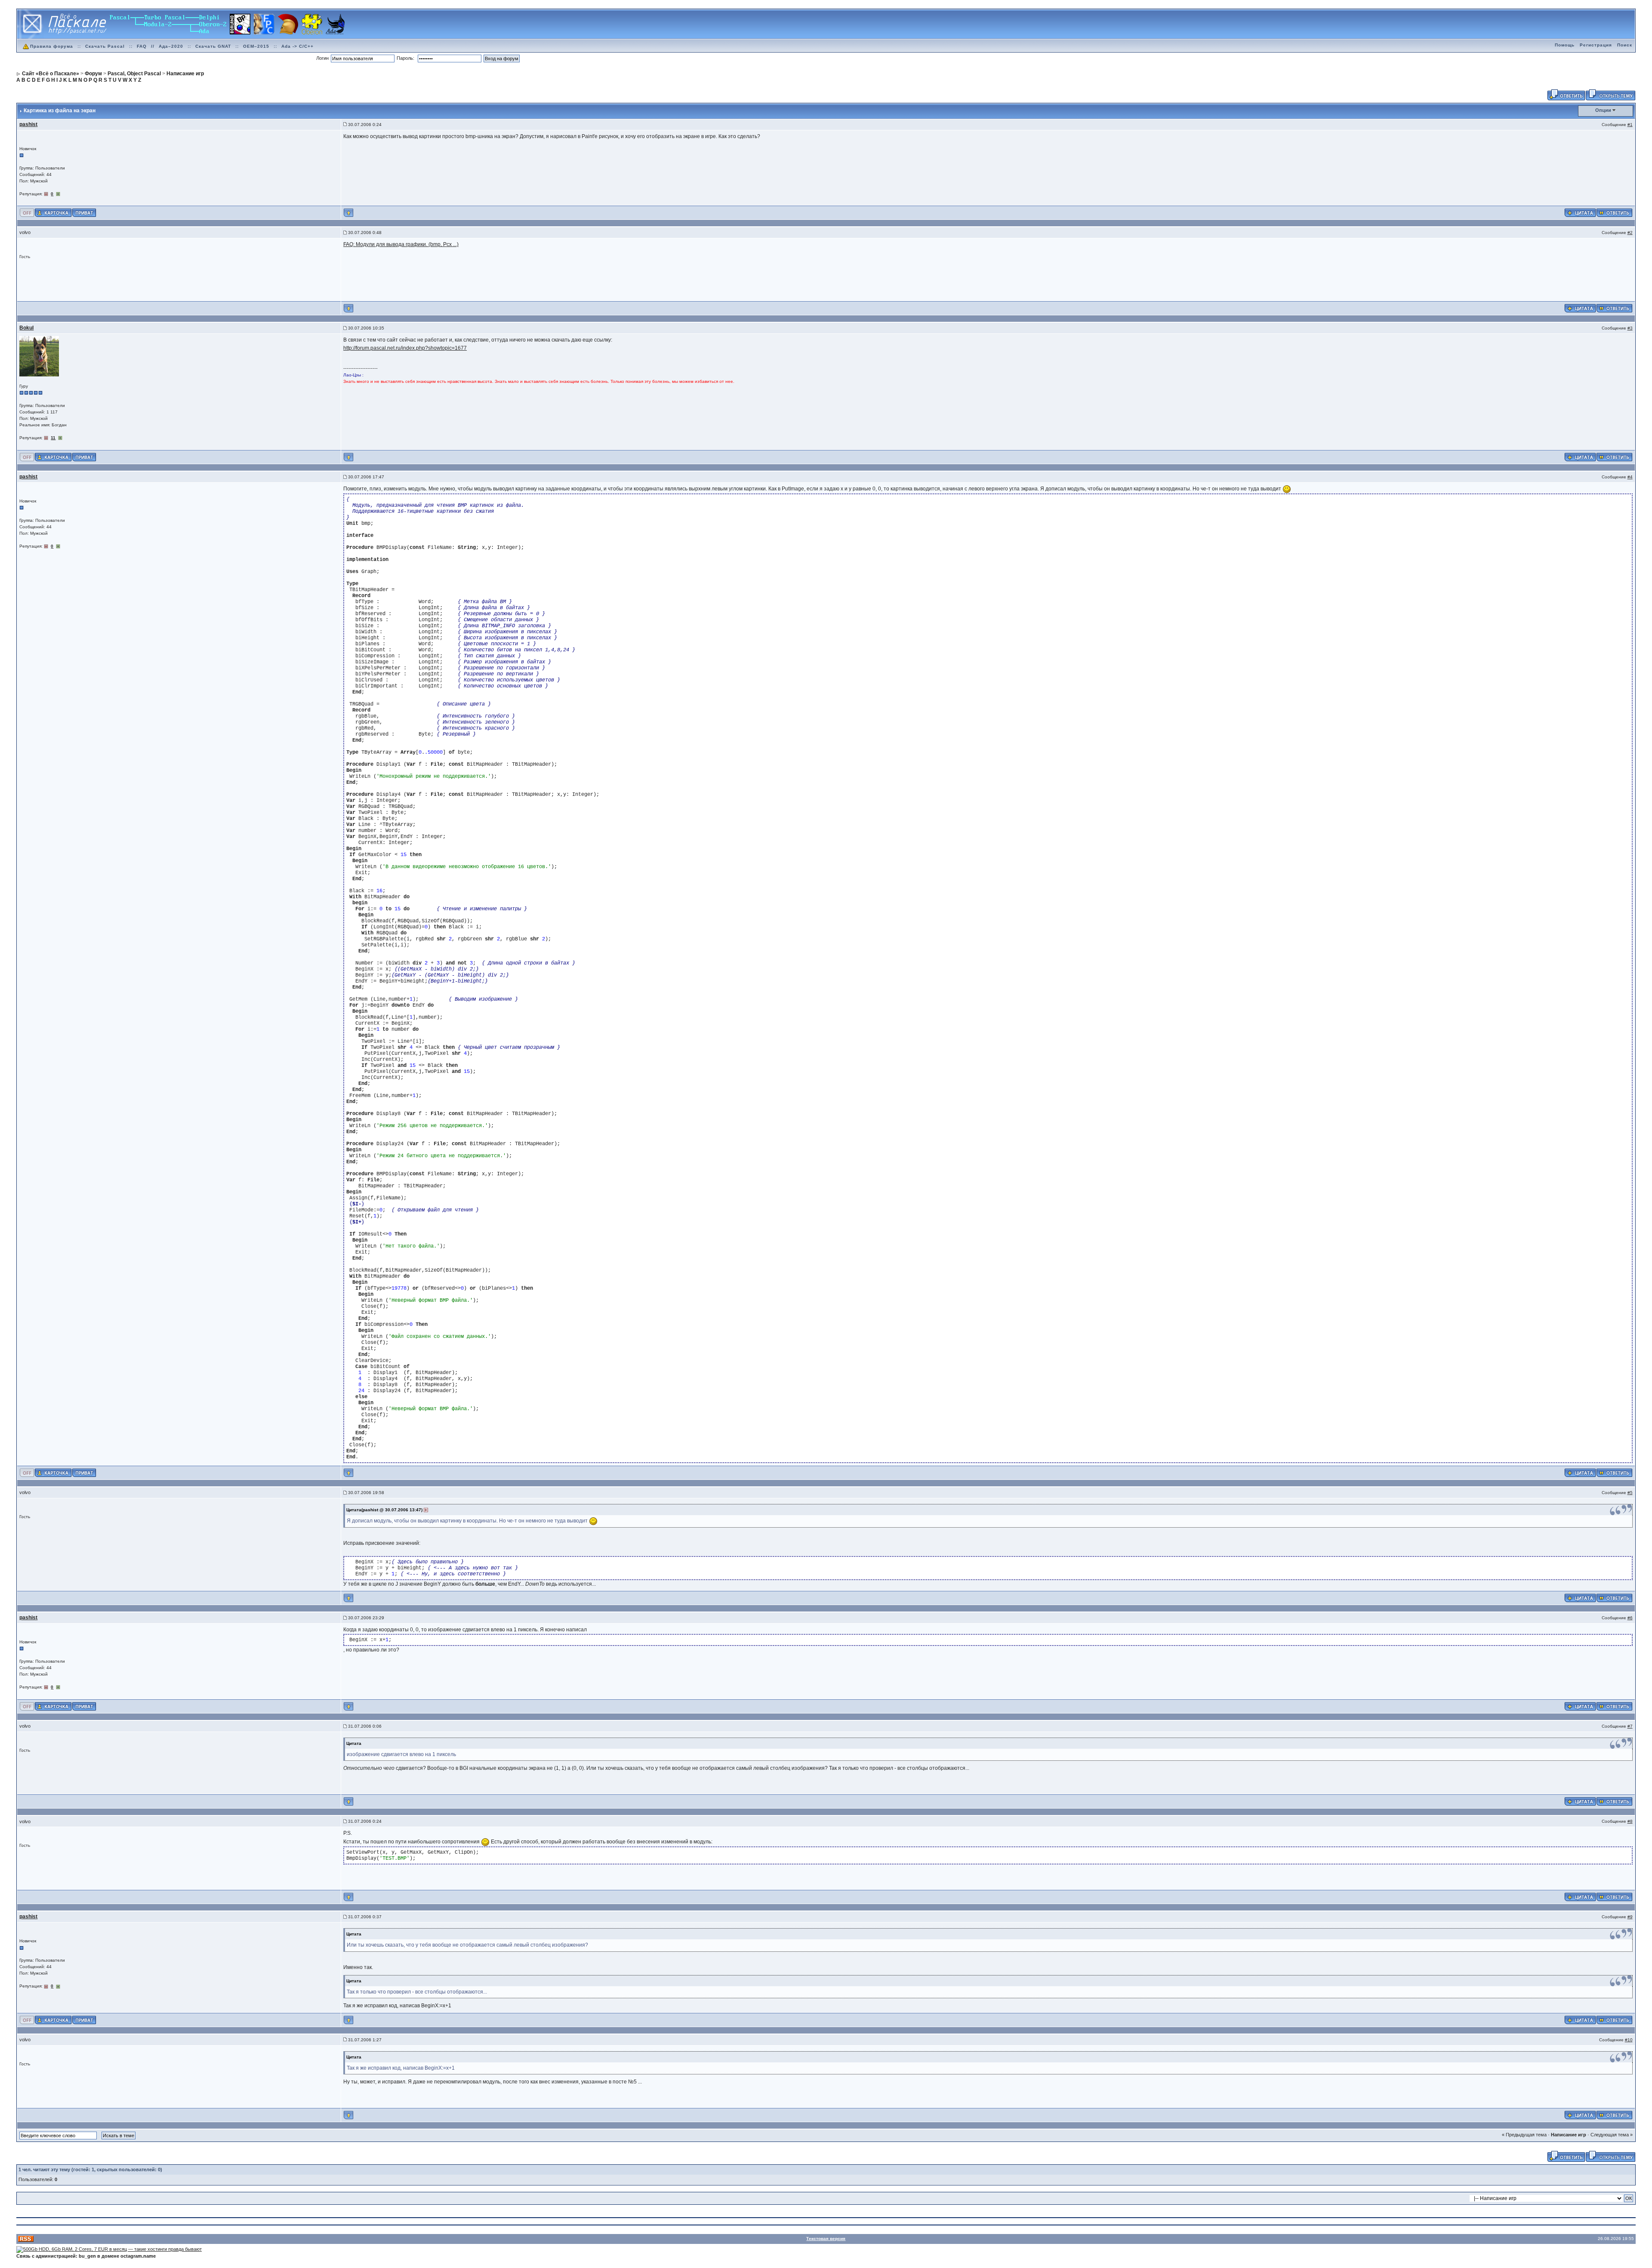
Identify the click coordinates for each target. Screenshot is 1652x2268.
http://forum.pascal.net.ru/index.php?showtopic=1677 (405, 348)
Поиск (1625, 45)
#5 (1630, 1493)
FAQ (142, 46)
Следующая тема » (1612, 2135)
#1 (1630, 125)
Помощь (1565, 45)
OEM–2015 (256, 46)
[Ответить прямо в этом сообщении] (1614, 213)
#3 (1630, 328)
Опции (1603, 110)
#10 (1629, 2040)
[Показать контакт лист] (53, 213)
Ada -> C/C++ (297, 46)
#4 (1630, 477)
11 (53, 438)
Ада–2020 (171, 46)
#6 (1630, 1618)
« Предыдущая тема (1524, 2135)
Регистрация (1596, 45)
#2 (1630, 233)
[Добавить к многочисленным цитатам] (1580, 213)
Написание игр (1569, 2135)
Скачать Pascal (105, 46)
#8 (1630, 1821)
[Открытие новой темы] (1610, 94)
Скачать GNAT (213, 46)
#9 (1630, 1917)
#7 (1630, 1726)
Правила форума (52, 46)
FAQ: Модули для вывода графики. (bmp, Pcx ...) (401, 244)
